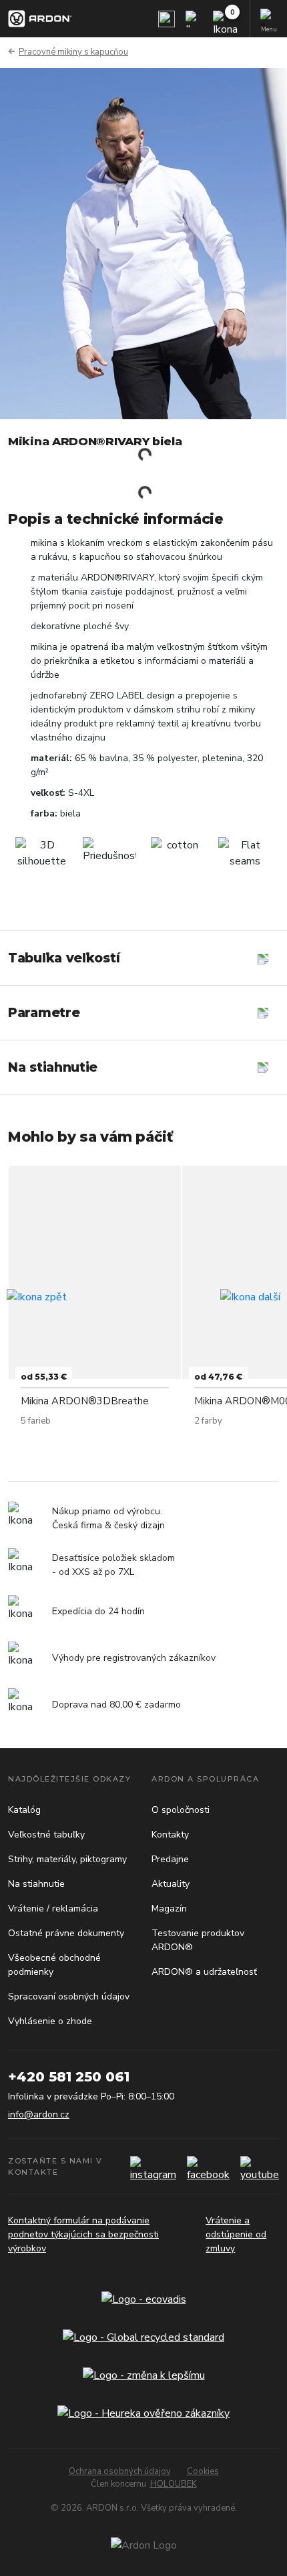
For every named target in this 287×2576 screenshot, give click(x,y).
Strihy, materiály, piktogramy (67, 1859)
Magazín (169, 1909)
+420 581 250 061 (69, 2077)
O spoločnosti (181, 1810)
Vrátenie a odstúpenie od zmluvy (236, 2234)
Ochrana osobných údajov (120, 2471)
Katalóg (24, 1810)
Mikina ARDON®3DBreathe (85, 1401)
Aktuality (171, 1884)
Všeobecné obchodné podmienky (54, 1965)
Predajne (170, 1859)
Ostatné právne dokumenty (66, 1933)
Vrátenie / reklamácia (53, 1909)
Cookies (203, 2471)
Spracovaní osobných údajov (69, 1996)
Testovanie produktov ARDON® (198, 1940)
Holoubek (174, 2484)
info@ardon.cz (39, 2114)
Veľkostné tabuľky (46, 1835)
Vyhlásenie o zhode (50, 2021)
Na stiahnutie (36, 1884)
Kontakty (170, 1835)
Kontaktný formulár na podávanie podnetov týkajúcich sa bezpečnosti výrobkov (83, 2234)
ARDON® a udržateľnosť (204, 1972)
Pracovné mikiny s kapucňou (73, 52)
